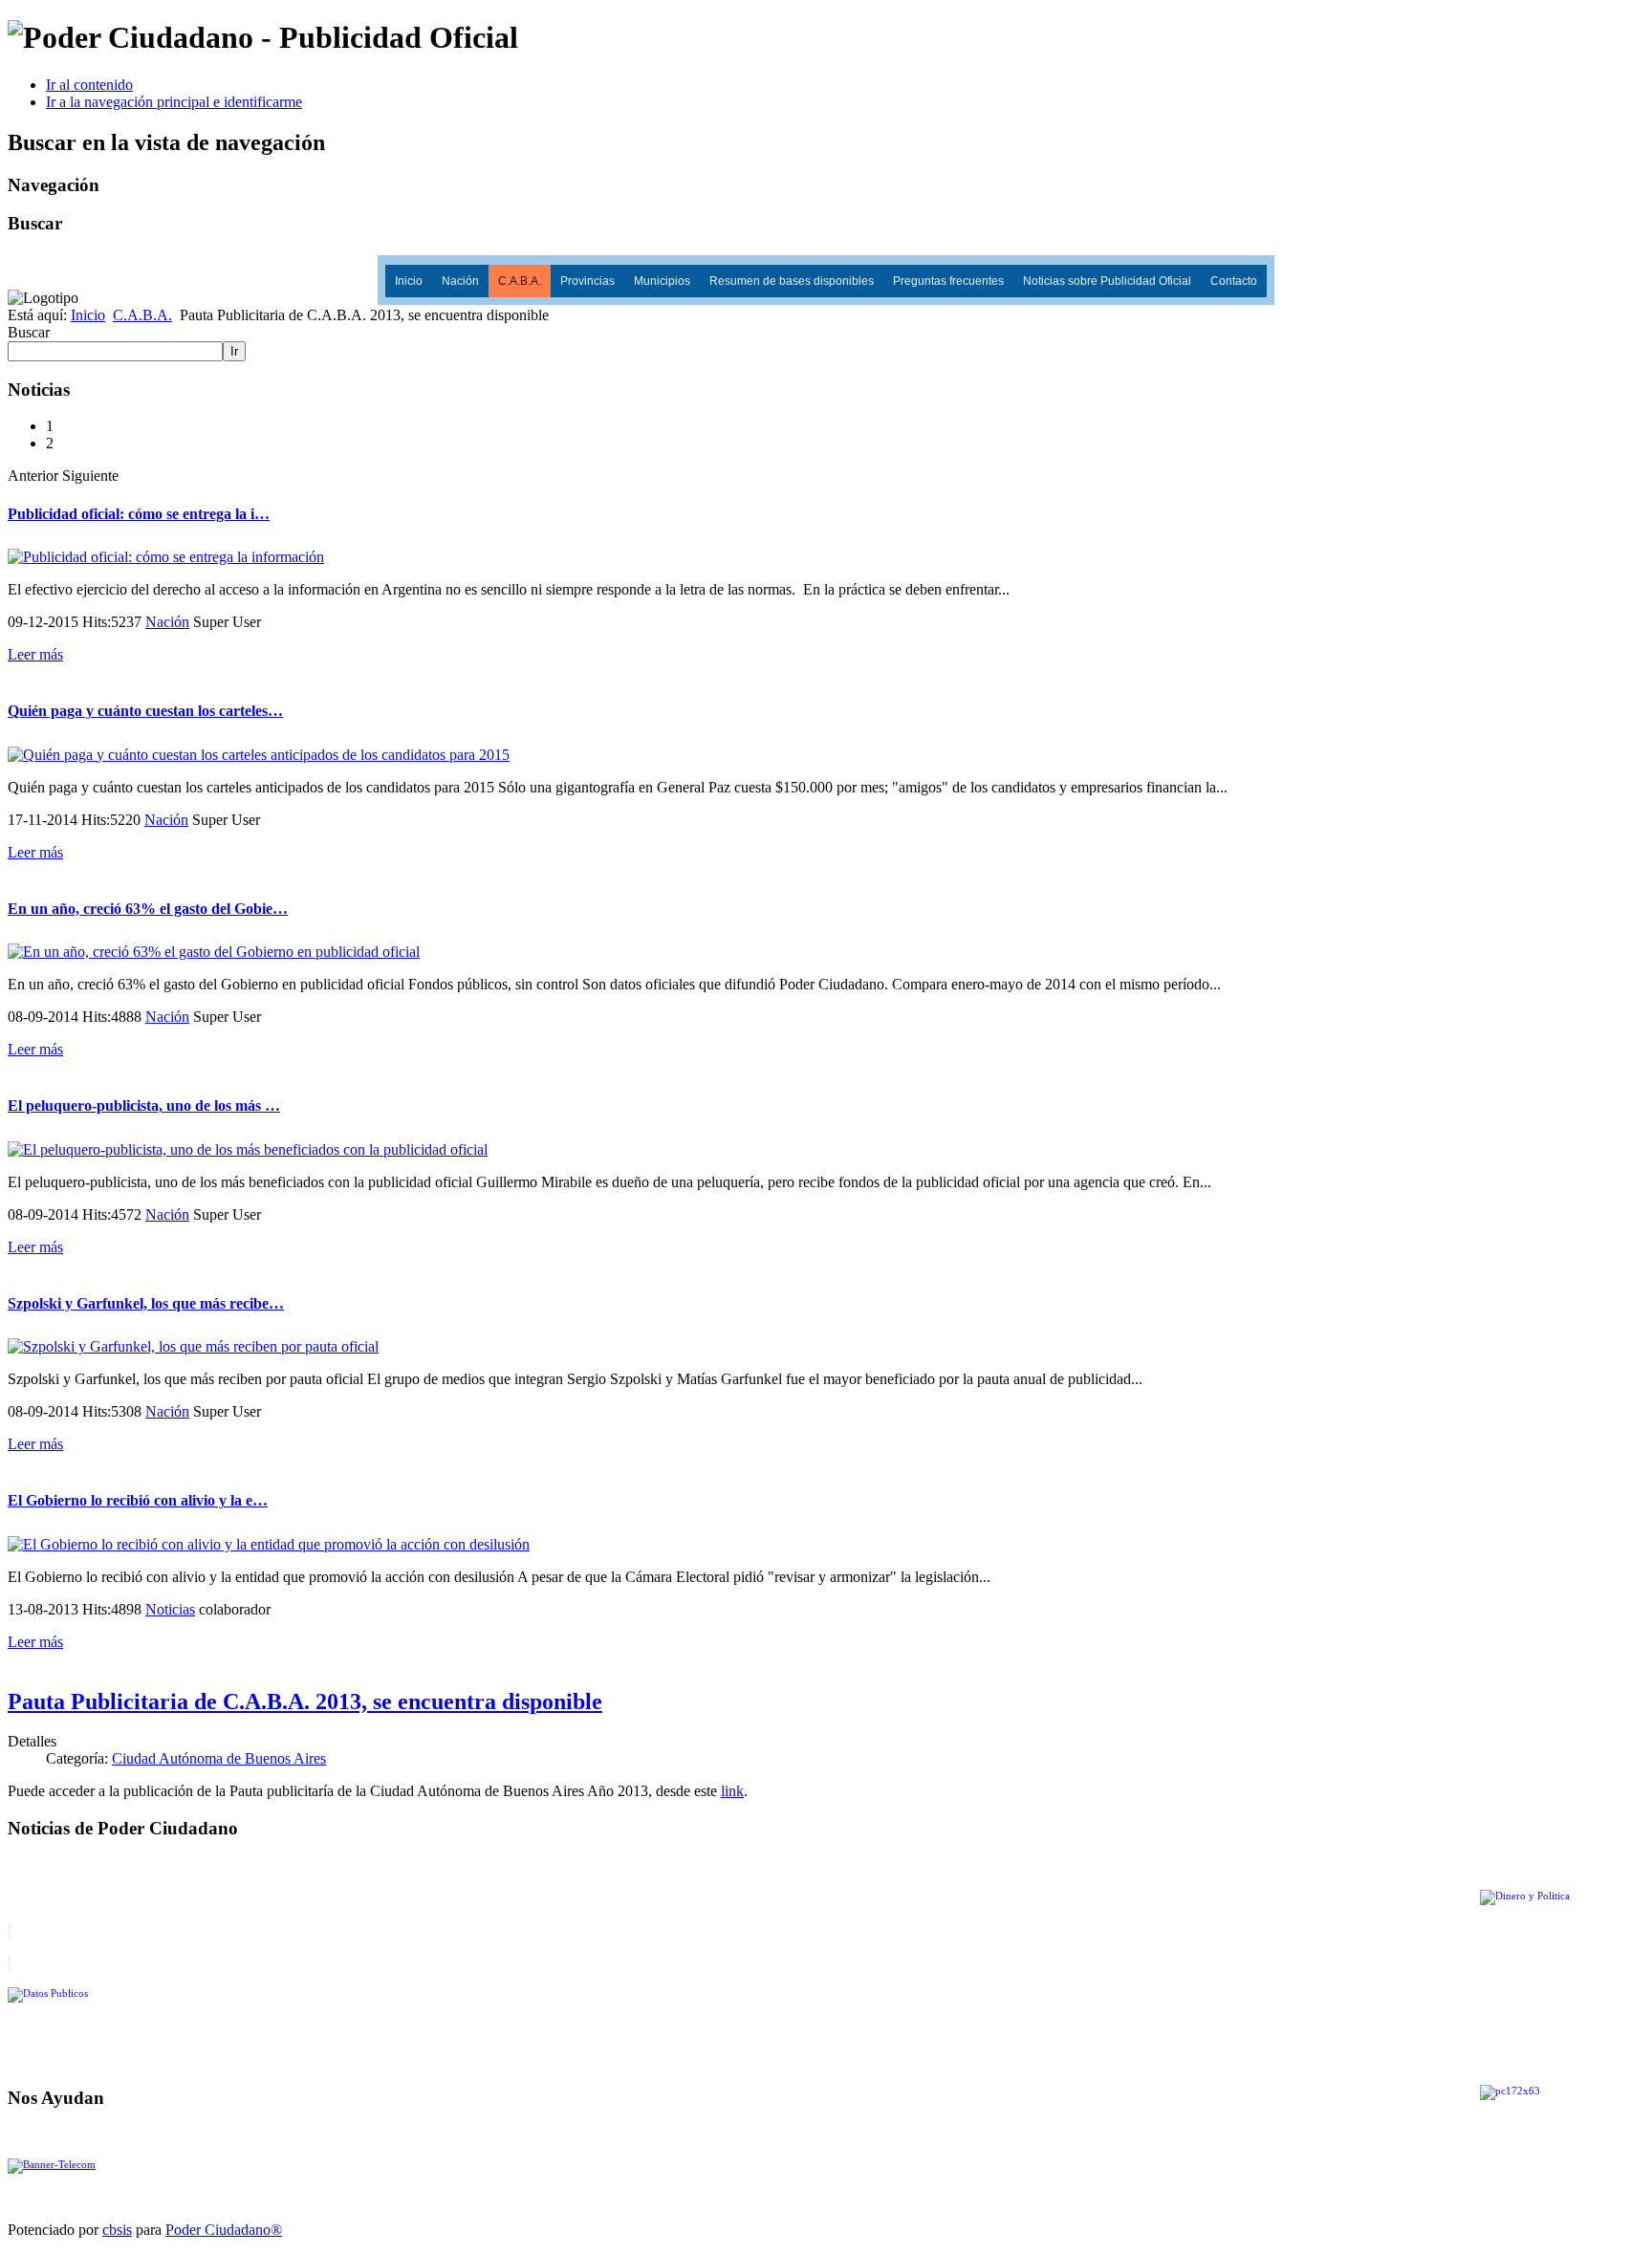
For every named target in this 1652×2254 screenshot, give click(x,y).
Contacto (1234, 281)
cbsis (117, 2230)
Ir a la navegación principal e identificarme (174, 102)
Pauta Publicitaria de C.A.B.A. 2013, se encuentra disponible (305, 1701)
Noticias (170, 1609)
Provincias (587, 281)
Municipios (662, 281)
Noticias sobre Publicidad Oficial (1107, 281)
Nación (460, 281)
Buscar (29, 332)
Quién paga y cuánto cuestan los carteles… (145, 711)
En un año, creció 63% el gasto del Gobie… (148, 909)
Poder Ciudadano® (224, 2230)
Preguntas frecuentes (948, 281)
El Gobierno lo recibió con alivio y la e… (138, 1500)
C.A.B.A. (520, 281)
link (732, 1791)
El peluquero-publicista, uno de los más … (144, 1105)
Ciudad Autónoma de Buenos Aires (219, 1758)
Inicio (409, 281)
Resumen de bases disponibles (792, 281)
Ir (234, 351)
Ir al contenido (89, 85)
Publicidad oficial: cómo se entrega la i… (139, 514)
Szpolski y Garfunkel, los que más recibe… (146, 1303)
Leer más (35, 654)
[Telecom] (52, 2165)
